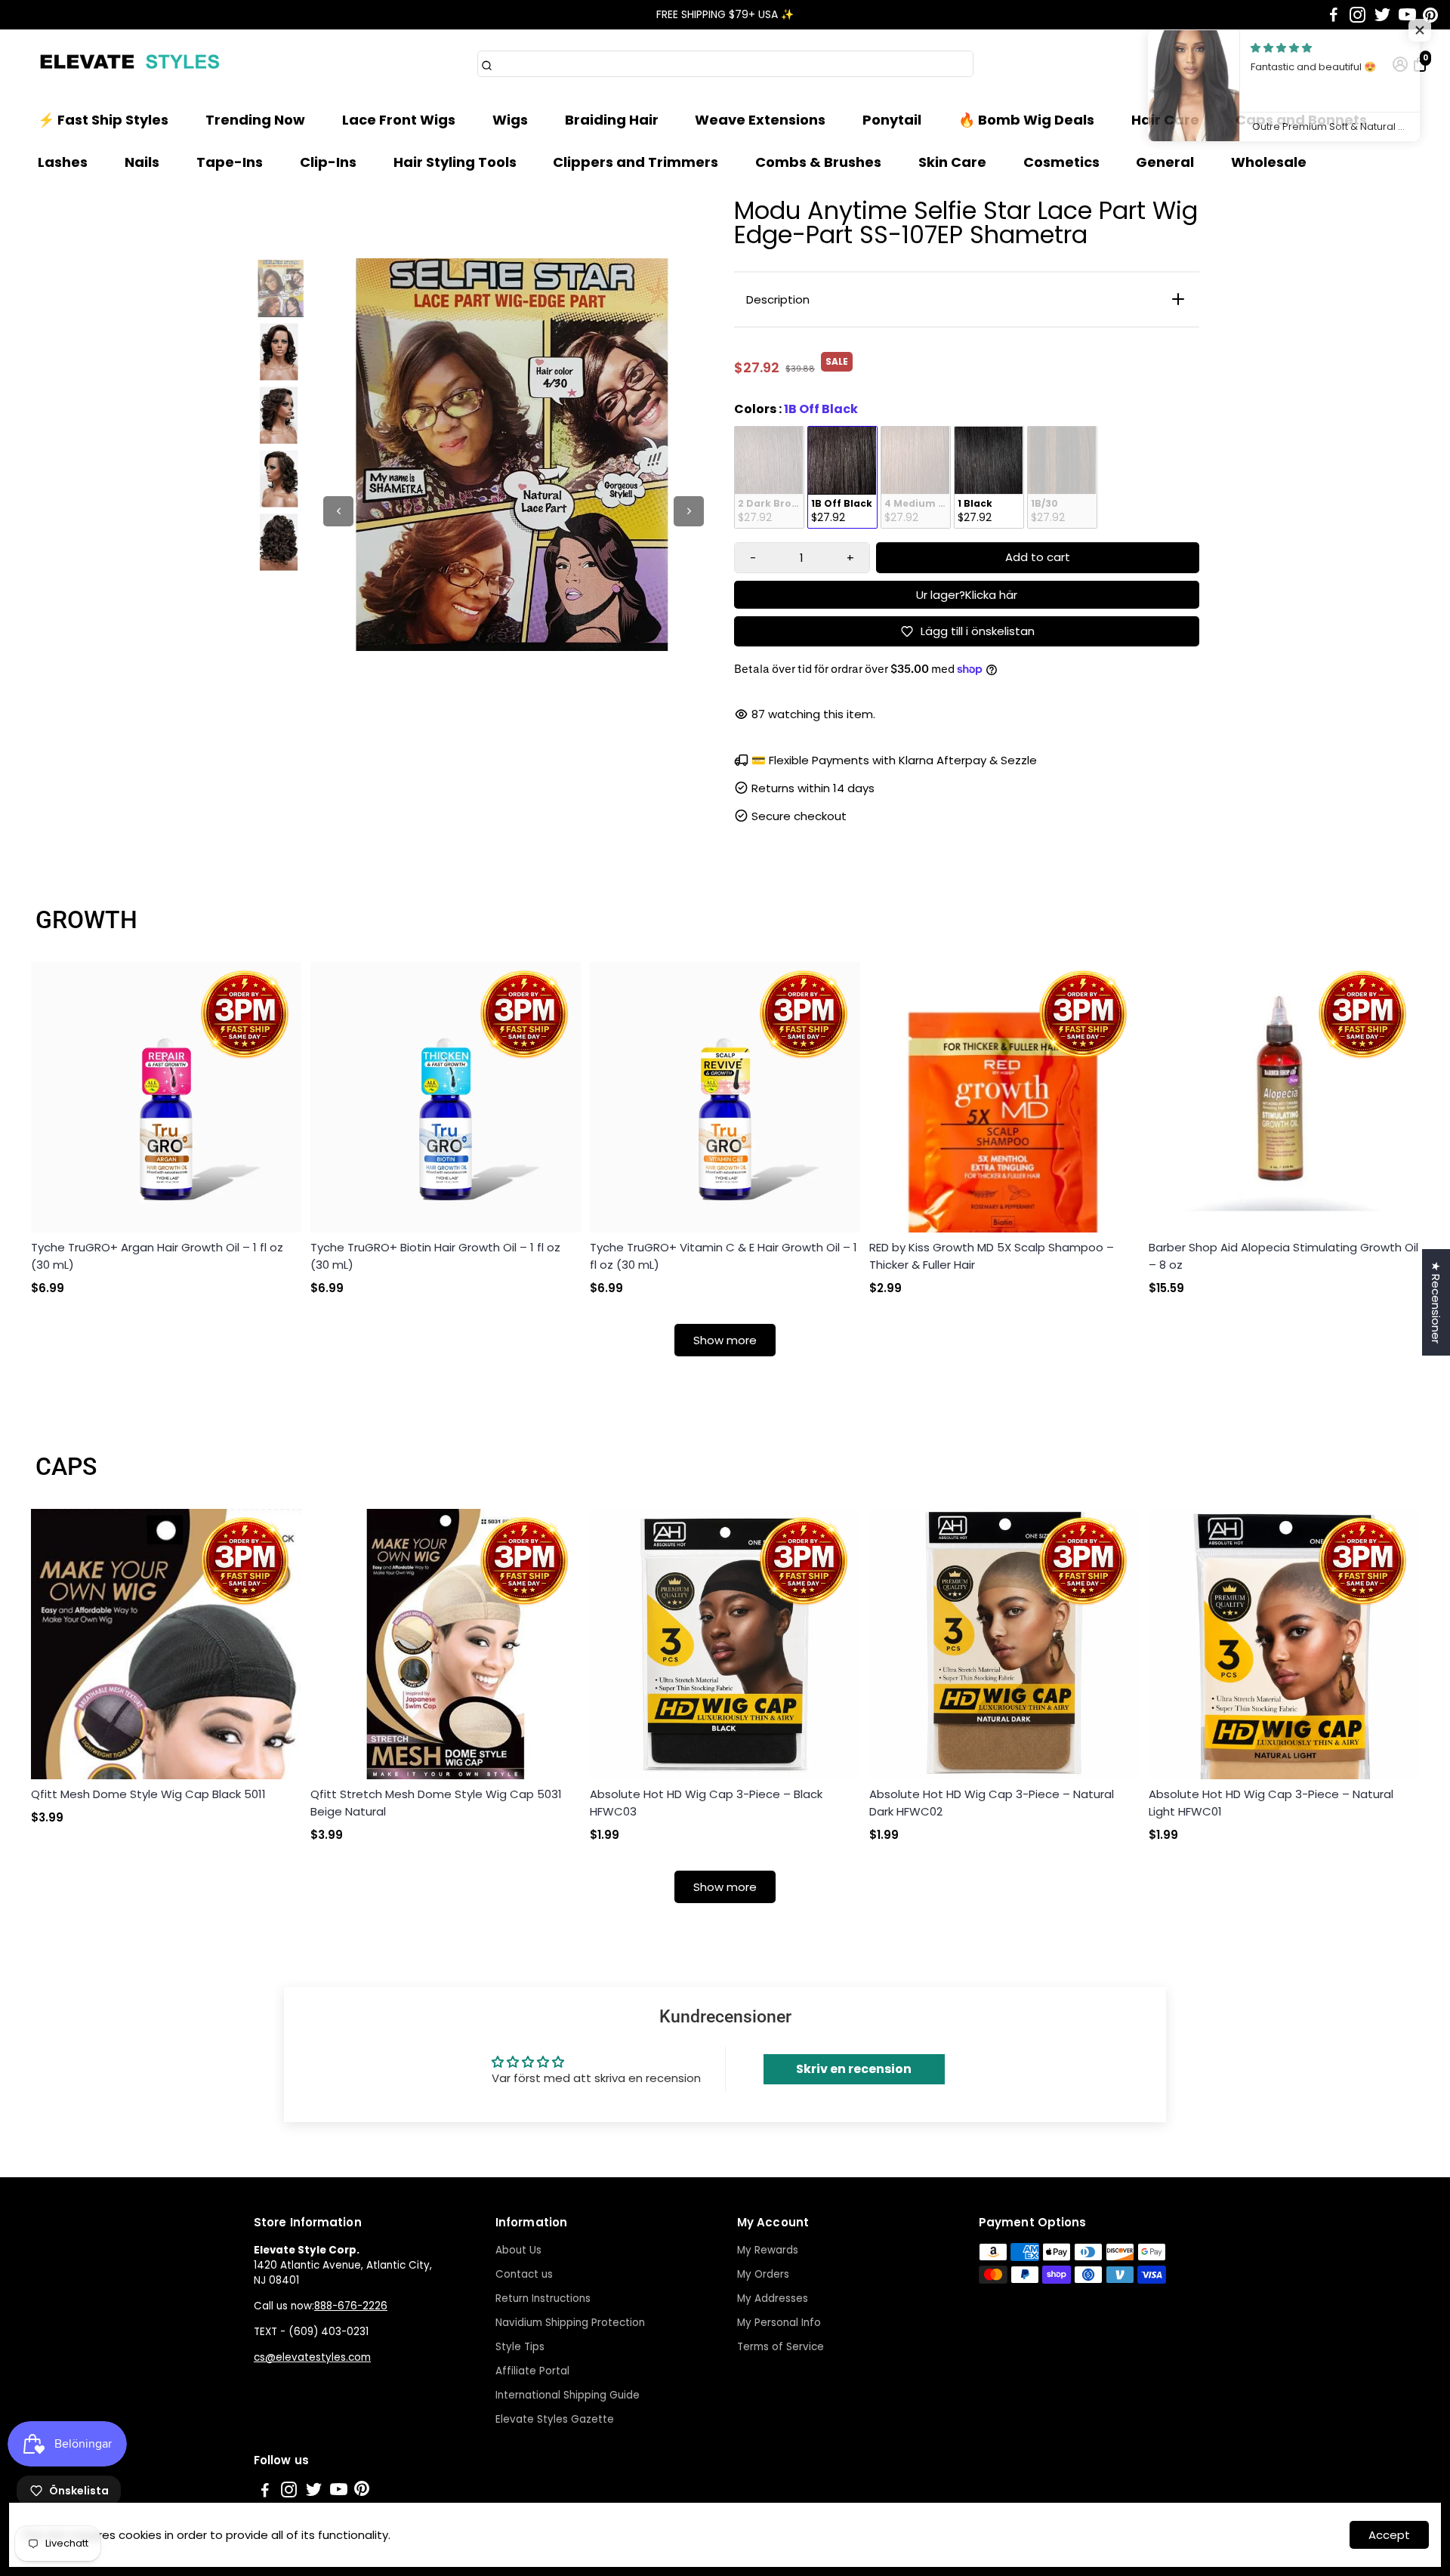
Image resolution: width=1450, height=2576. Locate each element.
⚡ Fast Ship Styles (103, 120)
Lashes (63, 162)
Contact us (524, 2274)
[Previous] (338, 511)
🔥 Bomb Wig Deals (1026, 120)
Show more (725, 1340)
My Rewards (768, 2250)
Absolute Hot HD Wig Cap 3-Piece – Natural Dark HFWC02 (992, 1803)
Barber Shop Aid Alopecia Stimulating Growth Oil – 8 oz (1283, 1256)
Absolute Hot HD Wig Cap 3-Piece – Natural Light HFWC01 (1271, 1803)
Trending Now (255, 120)
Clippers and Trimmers (636, 162)
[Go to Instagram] (1357, 15)
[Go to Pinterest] (1430, 15)
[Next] (689, 511)
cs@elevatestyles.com (312, 2357)
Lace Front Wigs (399, 120)
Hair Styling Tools (455, 162)
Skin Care (952, 162)
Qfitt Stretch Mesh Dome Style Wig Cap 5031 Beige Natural (436, 1803)
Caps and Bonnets (1301, 120)
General (1165, 162)
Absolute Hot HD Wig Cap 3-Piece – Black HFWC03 (706, 1803)
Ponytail (892, 120)
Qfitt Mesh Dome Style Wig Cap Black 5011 (148, 1794)
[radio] (769, 477)
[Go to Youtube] (1407, 15)
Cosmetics (1061, 162)
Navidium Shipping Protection (570, 2323)
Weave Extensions (760, 120)
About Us (518, 2250)
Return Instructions (543, 2298)
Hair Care (1165, 120)
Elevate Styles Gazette (555, 2419)
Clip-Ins (328, 162)
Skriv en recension (854, 2069)
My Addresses (773, 2298)
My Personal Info (779, 2323)
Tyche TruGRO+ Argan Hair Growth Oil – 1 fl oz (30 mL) (157, 1256)
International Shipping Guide (568, 2395)
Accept (1389, 2535)
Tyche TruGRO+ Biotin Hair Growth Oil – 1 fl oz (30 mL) (435, 1256)
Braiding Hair (612, 120)
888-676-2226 (351, 2306)
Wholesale (1269, 162)
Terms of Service (781, 2347)
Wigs (510, 120)
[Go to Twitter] (1382, 15)
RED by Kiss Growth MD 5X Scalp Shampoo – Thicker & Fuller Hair (992, 1256)
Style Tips (520, 2347)
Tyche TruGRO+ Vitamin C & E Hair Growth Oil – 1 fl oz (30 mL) (723, 1256)
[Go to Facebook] (1334, 15)
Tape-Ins (230, 162)
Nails (142, 162)
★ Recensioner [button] (1436, 1302)
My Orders (763, 2274)
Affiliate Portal (532, 2371)
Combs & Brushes (818, 162)
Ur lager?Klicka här (967, 595)
